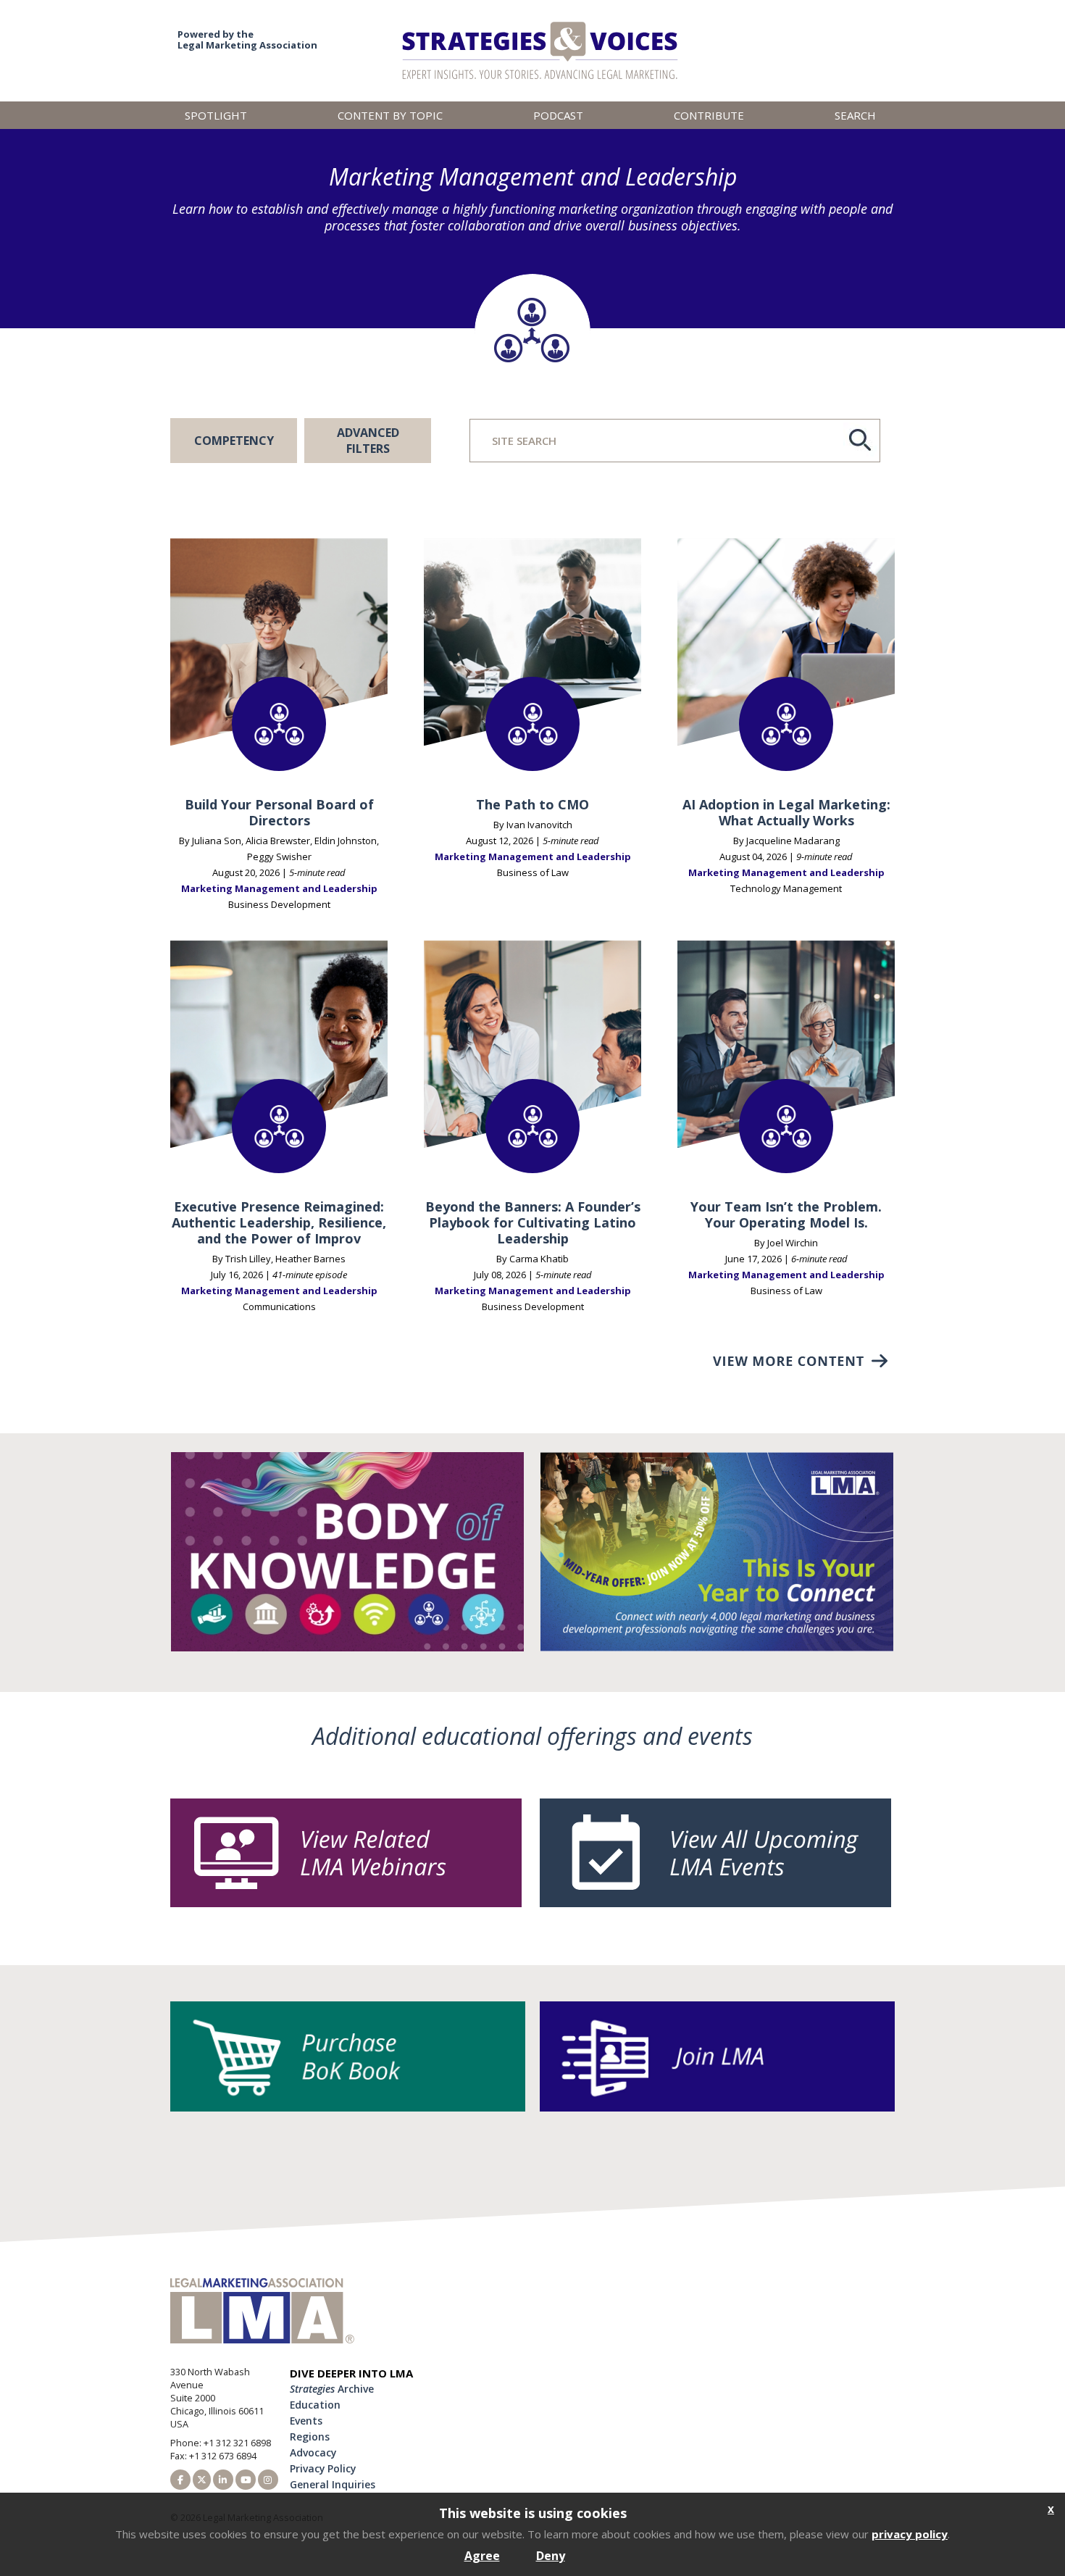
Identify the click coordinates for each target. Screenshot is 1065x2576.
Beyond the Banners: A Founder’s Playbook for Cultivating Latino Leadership (533, 1223)
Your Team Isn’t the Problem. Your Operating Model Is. (786, 1215)
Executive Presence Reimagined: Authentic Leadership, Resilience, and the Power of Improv (279, 1223)
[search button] (860, 439)
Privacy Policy (323, 2468)
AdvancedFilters (368, 441)
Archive (332, 2389)
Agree (482, 2556)
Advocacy (313, 2452)
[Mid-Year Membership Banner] (717, 1647)
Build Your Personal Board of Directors (279, 813)
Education (315, 2405)
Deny (551, 2556)
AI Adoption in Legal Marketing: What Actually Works (786, 813)
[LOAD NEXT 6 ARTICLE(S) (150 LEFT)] (801, 1361)
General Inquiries (333, 2484)
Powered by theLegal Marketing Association (247, 39)
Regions (310, 2437)
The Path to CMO (532, 805)
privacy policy (910, 2534)
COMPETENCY (234, 441)
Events (306, 2421)
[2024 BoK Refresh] (347, 1647)
